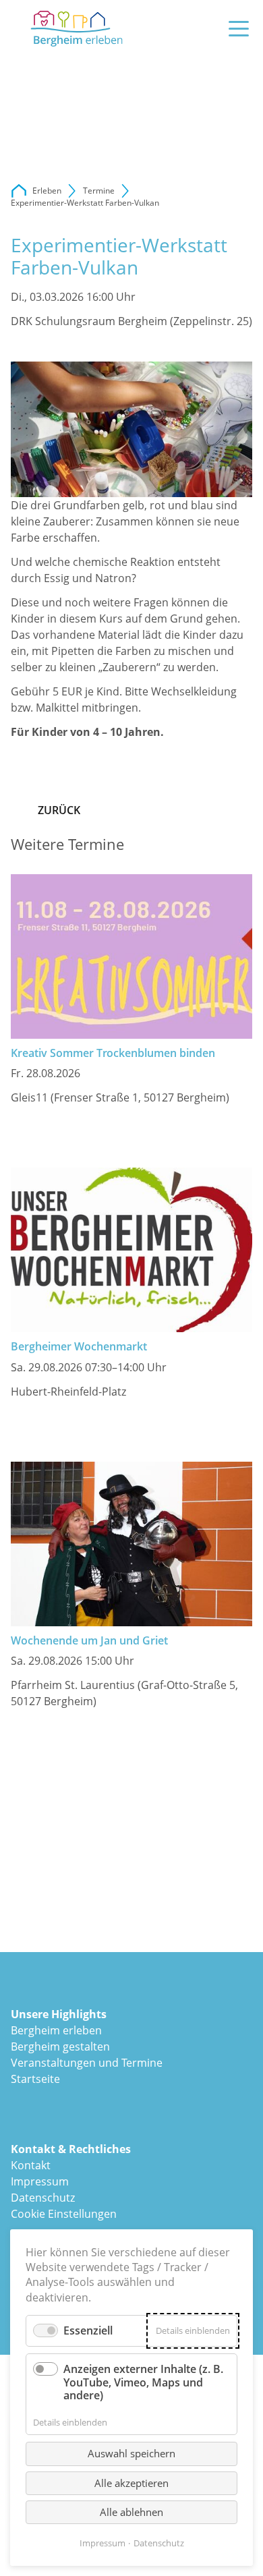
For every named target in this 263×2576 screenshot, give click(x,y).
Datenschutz (43, 2198)
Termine (99, 191)
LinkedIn (76, 348)
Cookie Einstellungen (64, 2214)
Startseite (35, 2079)
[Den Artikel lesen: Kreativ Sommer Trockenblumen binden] (131, 956)
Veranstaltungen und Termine (87, 2063)
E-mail (103, 348)
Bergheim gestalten (60, 2047)
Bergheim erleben (56, 2030)
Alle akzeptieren (131, 2483)
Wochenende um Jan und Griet (89, 1640)
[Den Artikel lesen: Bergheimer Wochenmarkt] (131, 1250)
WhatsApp (129, 348)
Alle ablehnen (131, 2512)
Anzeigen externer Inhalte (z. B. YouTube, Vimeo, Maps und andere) (143, 2382)
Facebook (22, 348)
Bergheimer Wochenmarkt (79, 1346)
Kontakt (31, 2165)
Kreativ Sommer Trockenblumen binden (113, 1053)
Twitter (49, 348)
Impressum (40, 2181)
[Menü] (239, 29)
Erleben (47, 191)
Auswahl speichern (131, 2453)
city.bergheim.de (19, 191)
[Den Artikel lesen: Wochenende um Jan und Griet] (131, 1544)
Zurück (59, 810)
